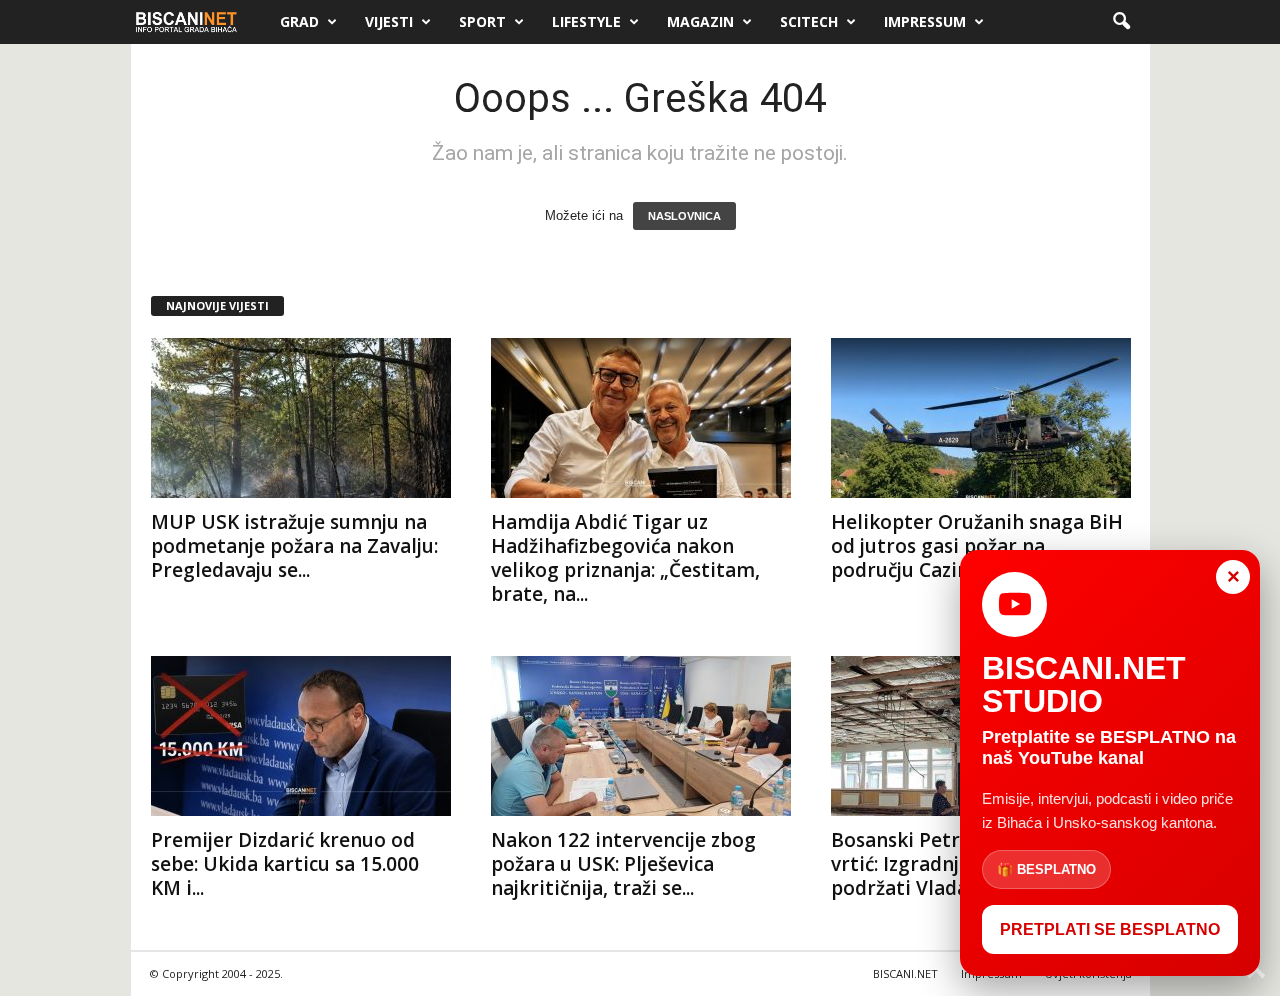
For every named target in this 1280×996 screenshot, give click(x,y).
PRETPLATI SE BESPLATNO (1110, 929)
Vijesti (389, 21)
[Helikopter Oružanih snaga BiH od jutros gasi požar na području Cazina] (981, 418)
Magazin (700, 21)
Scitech (809, 21)
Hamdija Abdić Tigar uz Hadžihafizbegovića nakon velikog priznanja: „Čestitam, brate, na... (625, 558)
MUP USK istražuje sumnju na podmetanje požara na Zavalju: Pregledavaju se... (294, 546)
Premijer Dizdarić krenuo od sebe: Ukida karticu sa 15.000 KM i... (285, 864)
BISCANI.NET (905, 973)
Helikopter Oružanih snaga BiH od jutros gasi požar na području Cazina (977, 546)
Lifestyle (586, 21)
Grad (299, 21)
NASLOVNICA (684, 216)
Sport (482, 21)
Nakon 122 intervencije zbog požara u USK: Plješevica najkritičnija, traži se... (623, 864)
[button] (1121, 22)
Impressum (925, 21)
